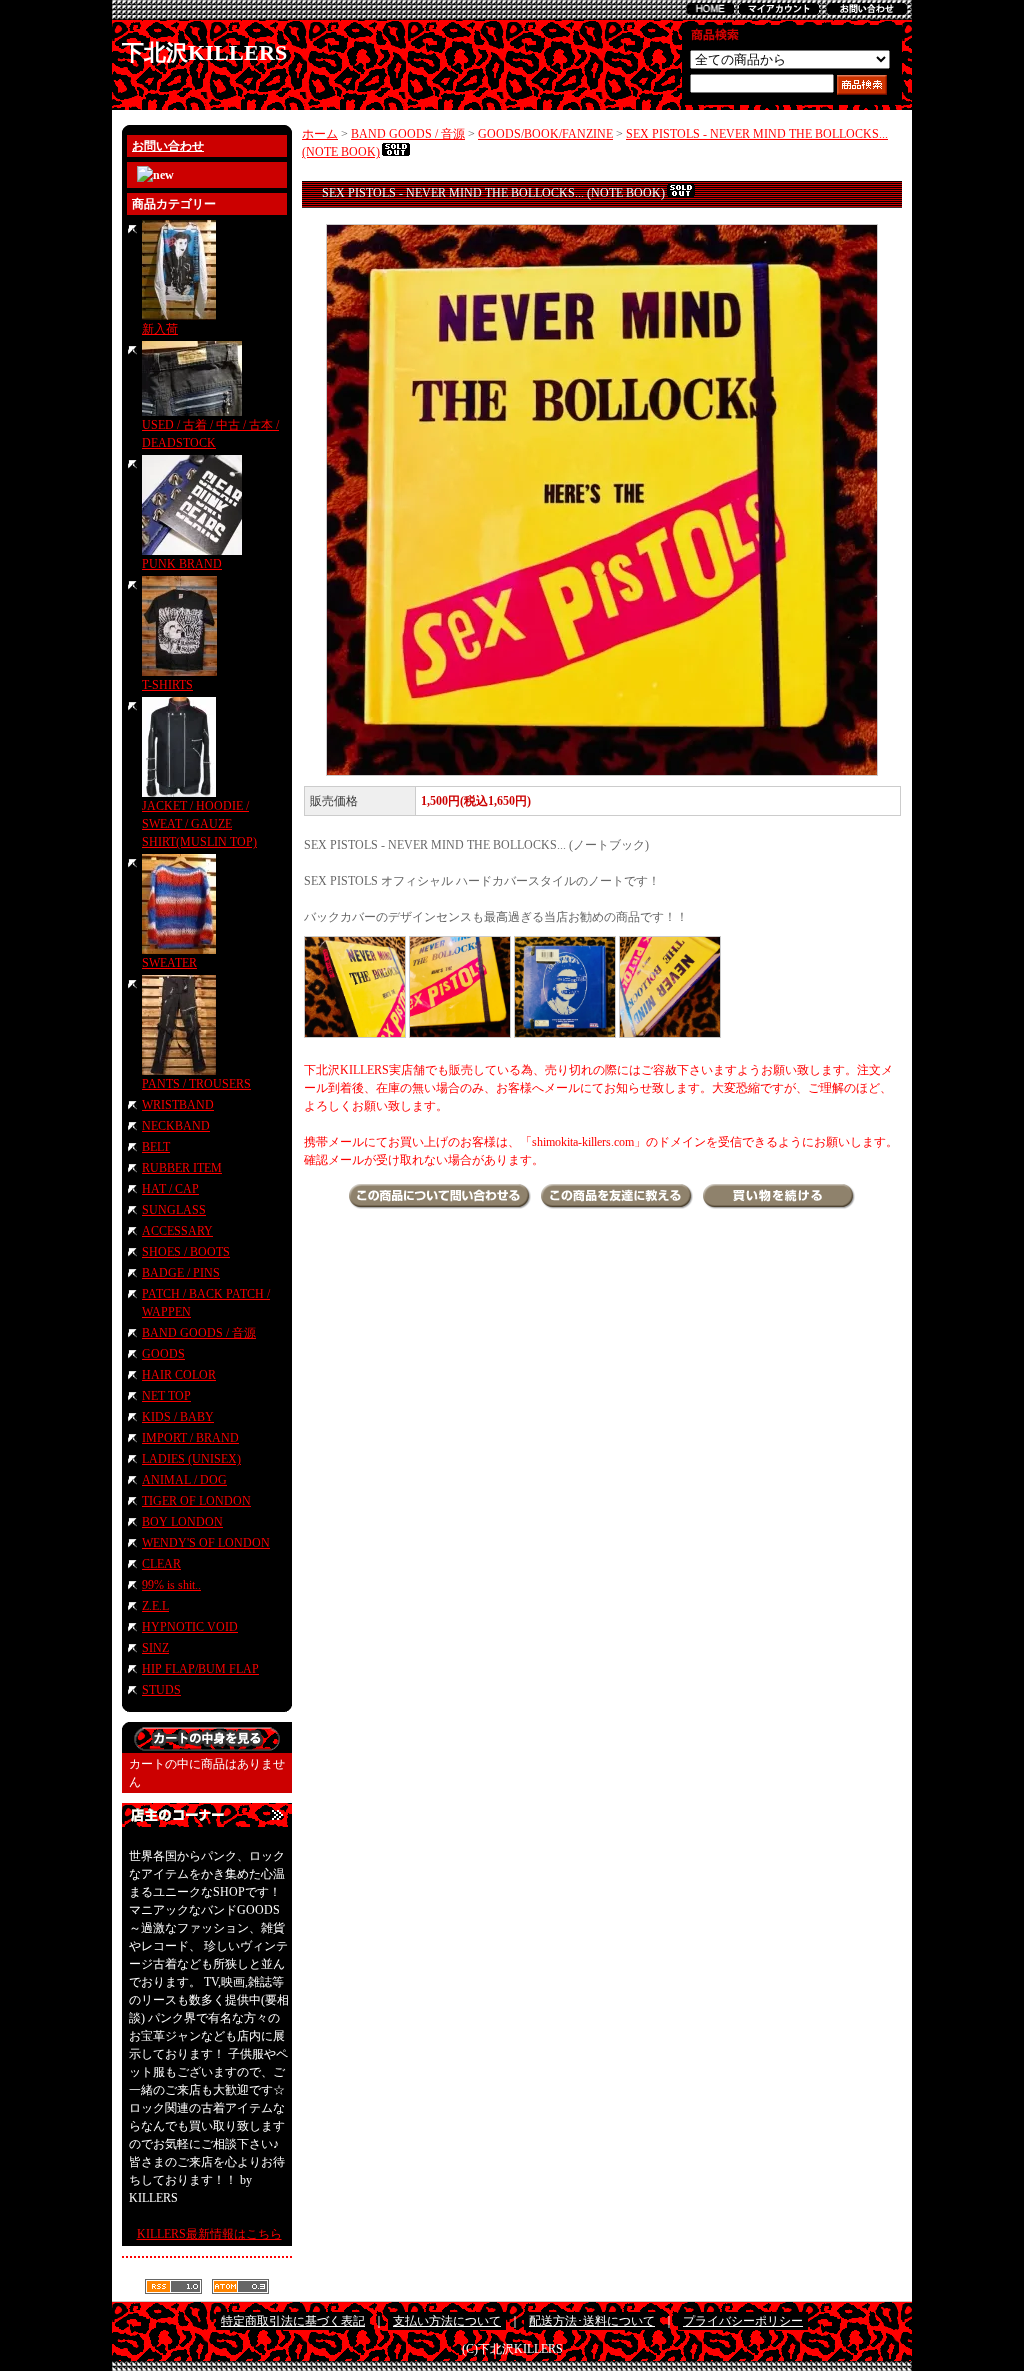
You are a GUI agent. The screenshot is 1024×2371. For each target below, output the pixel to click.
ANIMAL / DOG (184, 1480)
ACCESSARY (177, 1231)
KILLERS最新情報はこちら (209, 2234)
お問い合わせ (168, 146)
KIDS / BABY (178, 1417)
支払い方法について (447, 2321)
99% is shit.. (171, 1585)
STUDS (161, 1690)
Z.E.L (155, 1606)
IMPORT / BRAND (190, 1438)
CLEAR (161, 1564)
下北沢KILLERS (204, 52)
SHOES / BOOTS (186, 1252)
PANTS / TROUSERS (196, 1084)
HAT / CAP (170, 1189)
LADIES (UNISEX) (191, 1459)
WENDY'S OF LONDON (206, 1543)
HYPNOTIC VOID (190, 1627)
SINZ (155, 1648)
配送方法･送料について (592, 2321)
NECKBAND (176, 1126)
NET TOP (166, 1396)
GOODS (163, 1354)
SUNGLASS (174, 1210)
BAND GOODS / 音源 (199, 1333)
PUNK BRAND (182, 564)
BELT (156, 1147)
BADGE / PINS (181, 1273)
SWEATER (169, 963)
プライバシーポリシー (743, 2321)
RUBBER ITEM (182, 1168)
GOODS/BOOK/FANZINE (545, 134)
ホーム (320, 134)
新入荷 (160, 329)
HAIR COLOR (179, 1375)
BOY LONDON (182, 1522)
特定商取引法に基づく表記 (293, 2321)
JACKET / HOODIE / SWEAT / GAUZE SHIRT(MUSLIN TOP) (199, 824)
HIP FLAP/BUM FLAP (200, 1669)
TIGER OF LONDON (196, 1501)
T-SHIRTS (167, 685)
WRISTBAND (178, 1105)
